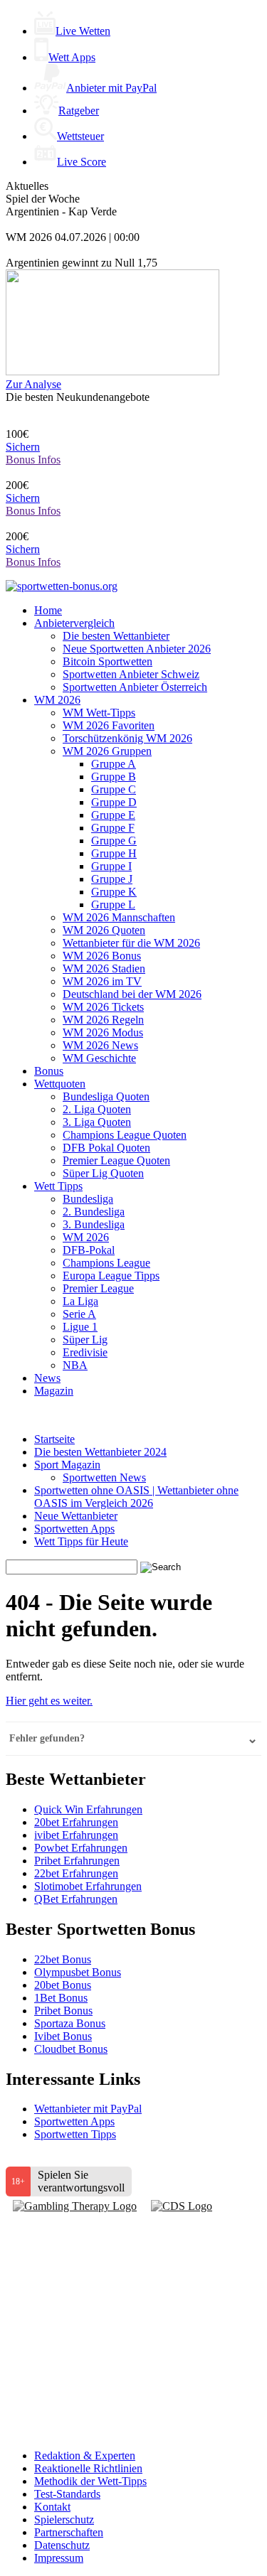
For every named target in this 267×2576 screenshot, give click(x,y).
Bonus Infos (33, 460)
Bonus (49, 1071)
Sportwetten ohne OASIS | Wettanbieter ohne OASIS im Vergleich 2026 (136, 1497)
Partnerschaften (69, 2532)
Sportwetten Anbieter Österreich (135, 687)
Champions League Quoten (125, 1135)
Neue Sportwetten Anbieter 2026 (137, 649)
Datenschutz (62, 2545)
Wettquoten (60, 1084)
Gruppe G (114, 841)
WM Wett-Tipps (99, 713)
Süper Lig (85, 1340)
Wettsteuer (80, 136)
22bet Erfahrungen (76, 1873)
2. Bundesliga (94, 1212)
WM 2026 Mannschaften (119, 917)
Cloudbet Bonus (71, 2049)
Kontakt (52, 2507)
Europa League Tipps (111, 1276)
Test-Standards (67, 2494)
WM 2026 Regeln (103, 1020)
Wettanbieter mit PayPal (88, 2109)
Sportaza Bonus (70, 2023)
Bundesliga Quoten (106, 1096)
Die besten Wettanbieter (116, 636)
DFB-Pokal (89, 1250)
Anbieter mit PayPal (111, 88)
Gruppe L (113, 905)
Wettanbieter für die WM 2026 (131, 943)
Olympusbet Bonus (78, 1972)
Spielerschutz (64, 2519)
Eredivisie (85, 1352)
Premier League (98, 1288)
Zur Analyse (33, 384)
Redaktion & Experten (85, 2456)
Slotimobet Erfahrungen (88, 1886)
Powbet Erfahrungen (81, 1848)
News (47, 1378)
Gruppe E (113, 815)
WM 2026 (57, 700)
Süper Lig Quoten (103, 1173)
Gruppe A (114, 764)
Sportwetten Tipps (75, 2134)
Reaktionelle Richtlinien (88, 2468)
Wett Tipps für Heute (81, 1541)
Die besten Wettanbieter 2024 (100, 1452)
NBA (75, 1365)
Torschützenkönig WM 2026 (127, 738)
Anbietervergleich (74, 623)
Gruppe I (111, 866)
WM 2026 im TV (102, 981)
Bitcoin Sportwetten (108, 661)
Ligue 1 (80, 1327)
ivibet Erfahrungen (76, 1835)
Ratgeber (79, 111)
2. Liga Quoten (97, 1109)
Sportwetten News (104, 1477)
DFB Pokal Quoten (106, 1148)
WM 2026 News (100, 1045)
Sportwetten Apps (74, 1529)
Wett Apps (72, 57)
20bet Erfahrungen (76, 1822)
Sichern (23, 447)
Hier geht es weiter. (49, 1701)
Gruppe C (114, 789)
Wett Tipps (58, 1186)
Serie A (79, 1314)
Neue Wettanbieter (76, 1516)
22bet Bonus (63, 1959)
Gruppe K (114, 892)
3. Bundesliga (94, 1224)
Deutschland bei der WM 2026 (132, 994)
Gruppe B (114, 777)
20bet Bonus (63, 1985)
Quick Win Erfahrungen (88, 1809)
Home (48, 610)
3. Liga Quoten (97, 1122)
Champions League (106, 1263)
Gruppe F (113, 828)
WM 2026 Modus (103, 1032)
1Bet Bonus (61, 1998)
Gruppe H (114, 853)
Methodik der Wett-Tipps (90, 2481)
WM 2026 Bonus (102, 956)
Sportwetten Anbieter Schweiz (131, 674)
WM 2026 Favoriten (109, 725)
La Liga (80, 1301)
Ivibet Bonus (63, 2036)
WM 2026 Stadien (104, 968)
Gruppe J (112, 879)
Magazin (54, 1391)
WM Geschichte (99, 1058)
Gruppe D (114, 802)
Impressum (59, 2558)
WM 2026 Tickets (103, 1007)
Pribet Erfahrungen (77, 1861)
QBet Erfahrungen (76, 1899)
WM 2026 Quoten (104, 930)
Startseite (54, 1439)
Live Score (82, 162)
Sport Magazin (67, 1465)
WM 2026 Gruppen (107, 751)
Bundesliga (88, 1199)
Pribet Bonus (63, 2011)
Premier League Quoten (116, 1160)
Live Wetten (83, 31)
